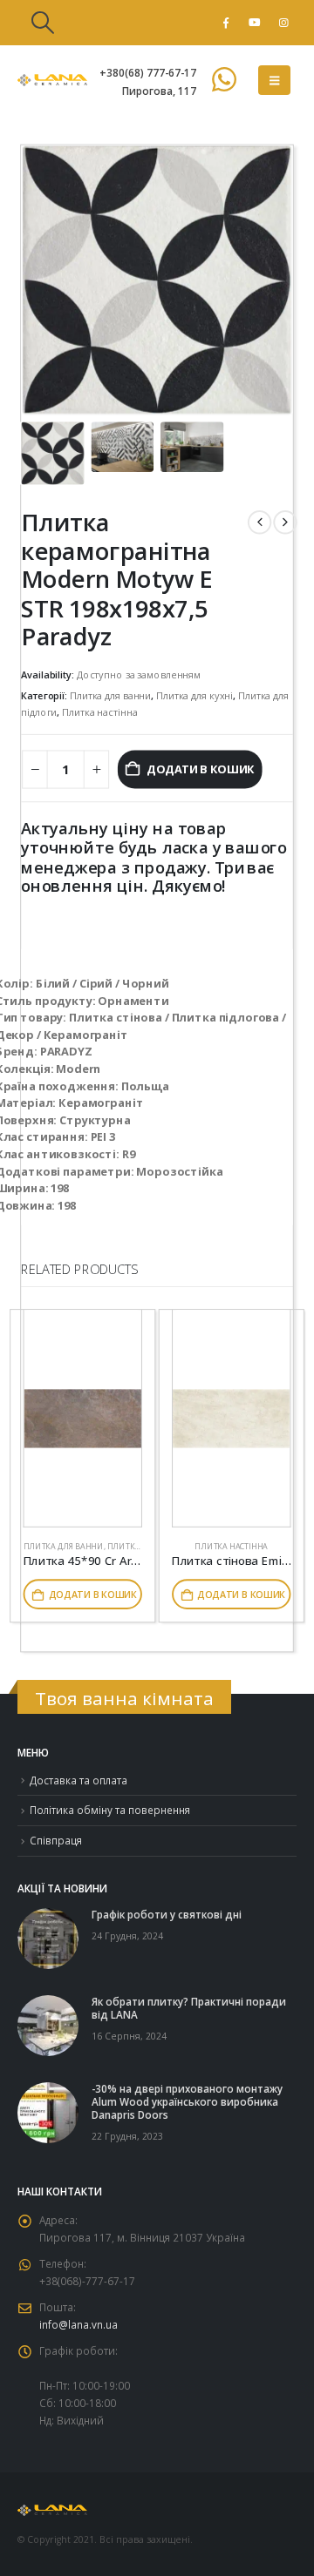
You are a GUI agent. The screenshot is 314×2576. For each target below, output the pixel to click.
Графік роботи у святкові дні (167, 1914)
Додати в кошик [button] (93, 1595)
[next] (285, 522)
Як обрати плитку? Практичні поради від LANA (189, 2008)
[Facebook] (226, 23)
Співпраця (56, 1840)
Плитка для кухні (195, 695)
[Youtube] (255, 23)
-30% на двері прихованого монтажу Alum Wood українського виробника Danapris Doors (187, 2101)
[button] (42, 23)
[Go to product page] (83, 1419)
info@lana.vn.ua (78, 2324)
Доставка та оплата (78, 1780)
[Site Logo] (52, 80)
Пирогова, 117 (159, 91)
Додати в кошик (201, 769)
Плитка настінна (99, 712)
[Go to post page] (48, 1937)
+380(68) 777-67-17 (148, 72)
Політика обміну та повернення (110, 1810)
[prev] (259, 522)
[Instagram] (283, 23)
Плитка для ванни (110, 695)
